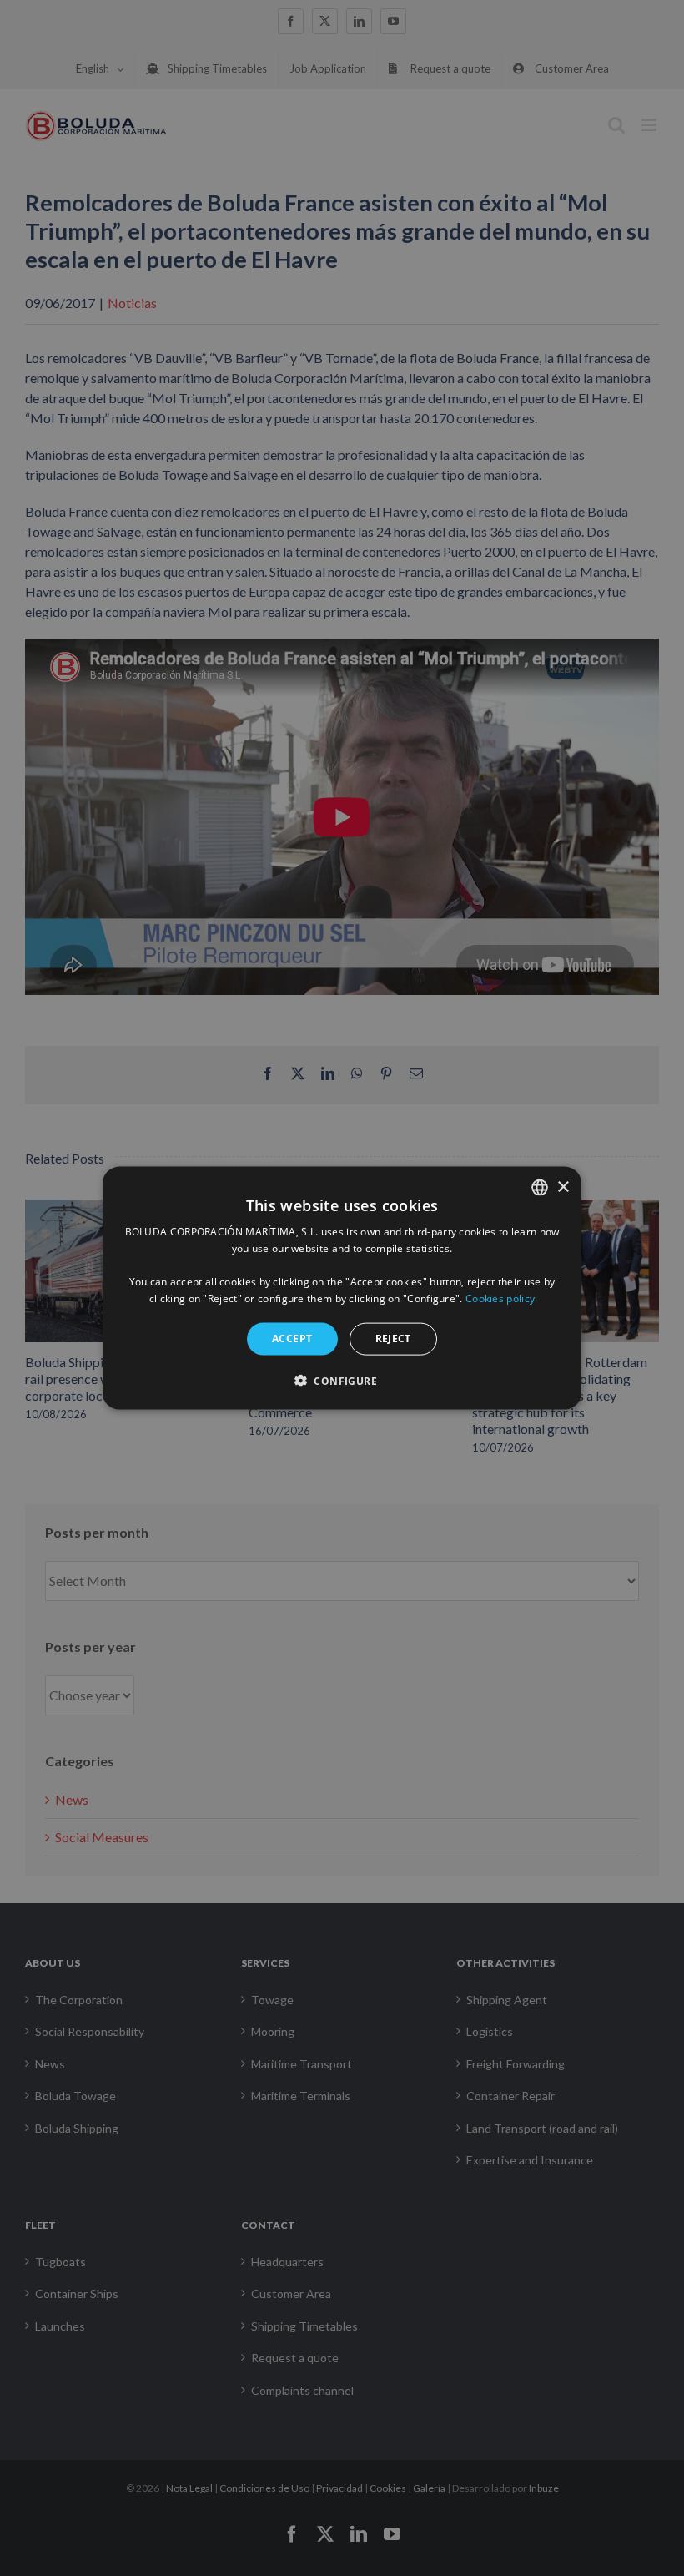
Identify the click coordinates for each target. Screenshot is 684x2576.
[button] (342, 1380)
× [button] (563, 1187)
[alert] (342, 1288)
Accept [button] (292, 1339)
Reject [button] (393, 1339)
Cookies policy (500, 1298)
